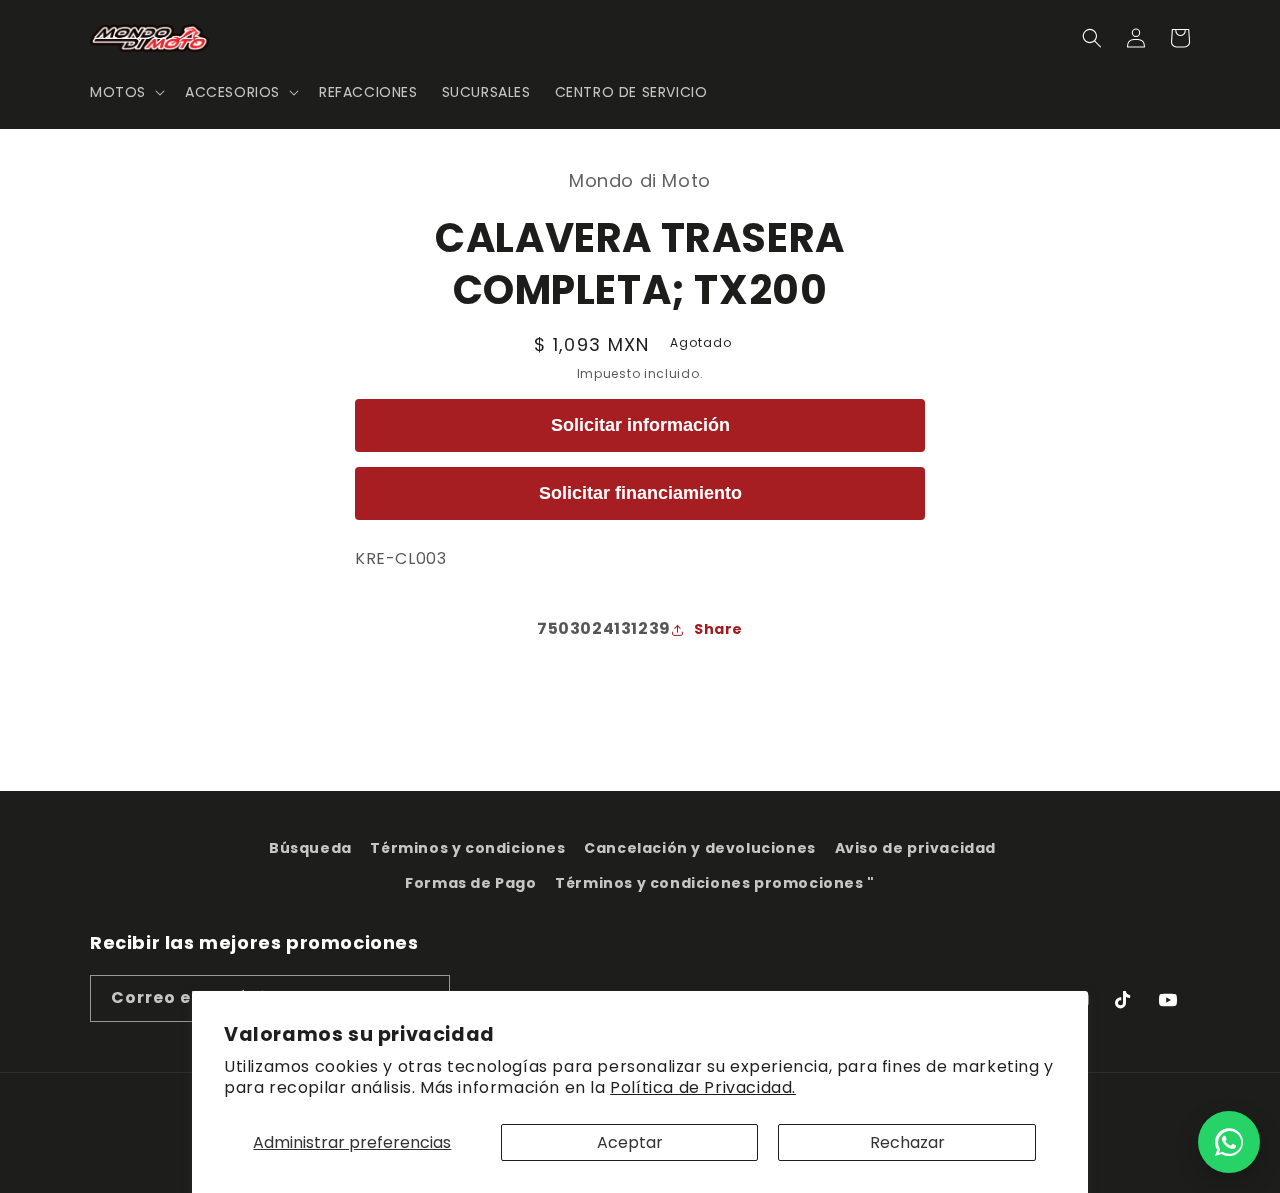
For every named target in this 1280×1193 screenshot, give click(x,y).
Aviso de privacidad (915, 848)
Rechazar (907, 1142)
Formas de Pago (470, 883)
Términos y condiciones (467, 848)
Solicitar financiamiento (640, 493)
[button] (125, 92)
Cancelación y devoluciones (700, 848)
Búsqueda (310, 848)
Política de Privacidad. (703, 1087)
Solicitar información (640, 425)
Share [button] (718, 629)
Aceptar (630, 1142)
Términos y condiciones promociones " (715, 883)
